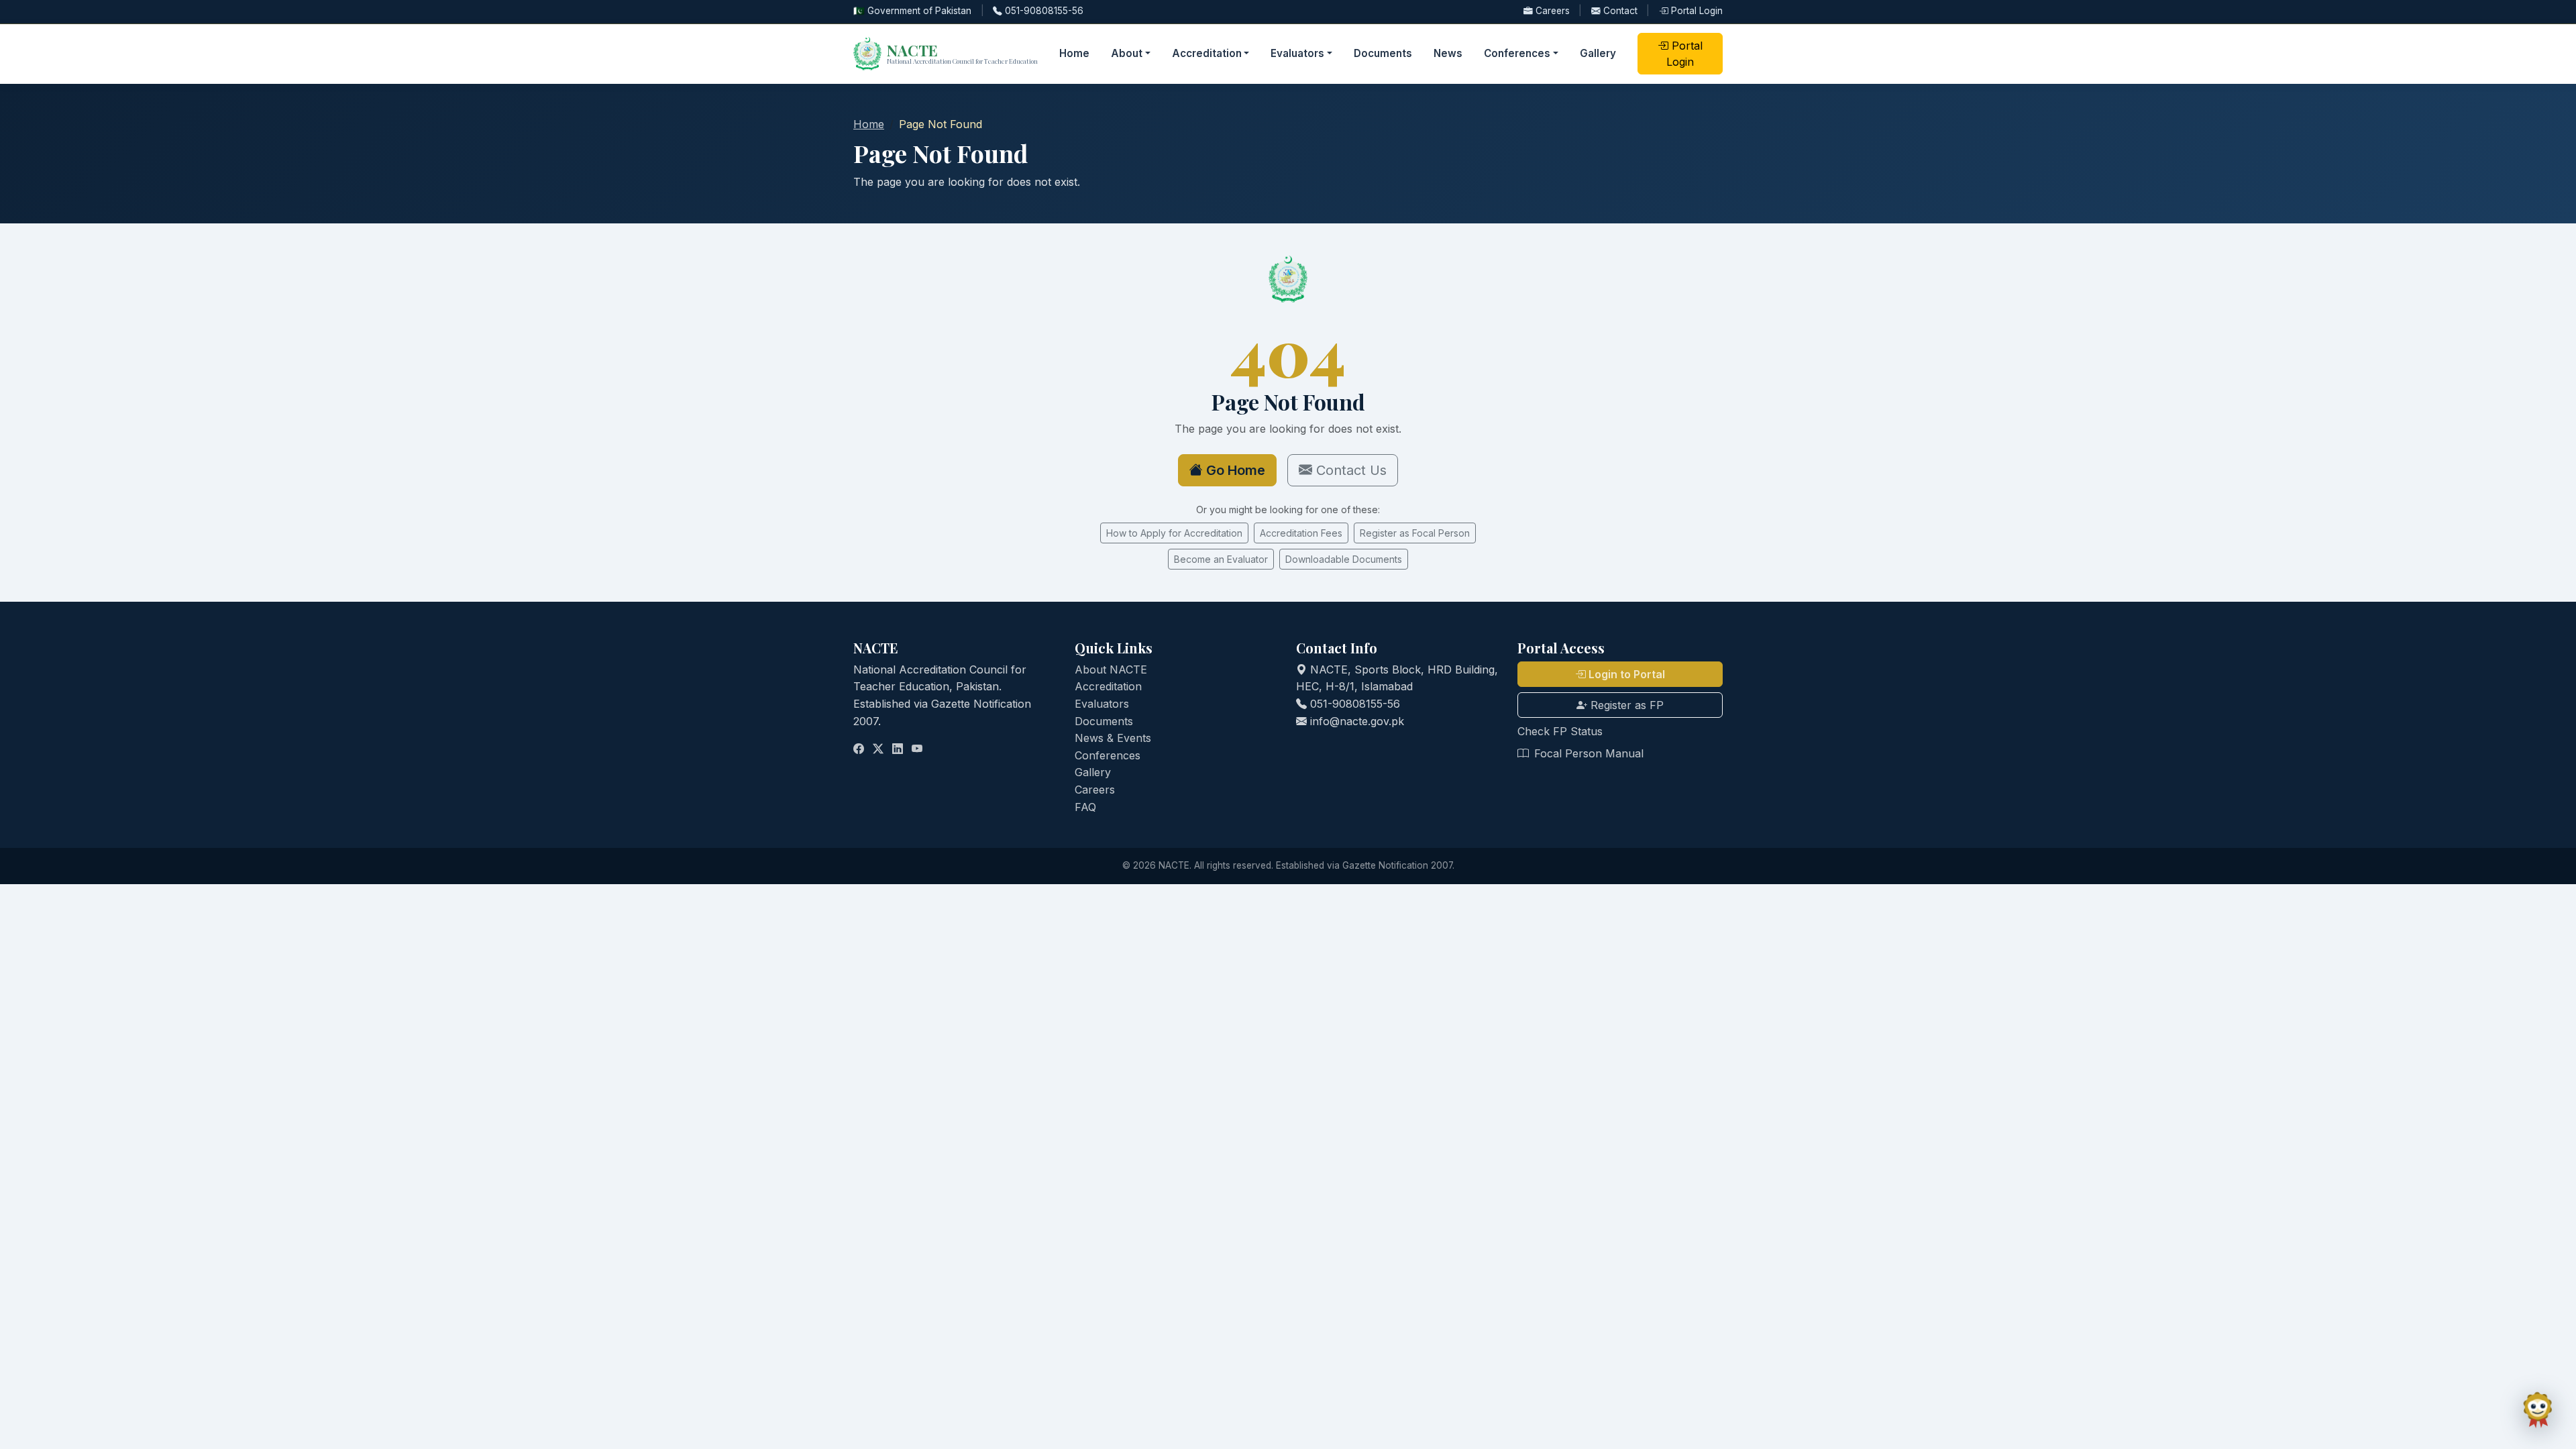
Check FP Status (1560, 731)
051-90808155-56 (1043, 11)
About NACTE (1111, 669)
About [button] (1127, 53)
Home (1074, 53)
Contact (1620, 11)
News (1448, 53)
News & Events (1113, 738)
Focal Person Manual (1587, 753)
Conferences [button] (1517, 53)
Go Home (1234, 470)
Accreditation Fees (1301, 533)
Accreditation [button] (1207, 53)
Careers (1553, 11)
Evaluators (1102, 704)
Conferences (1108, 755)
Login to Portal (1625, 674)
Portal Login (1696, 11)
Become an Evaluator (1221, 559)
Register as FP (1625, 705)
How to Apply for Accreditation (1174, 533)
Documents (1383, 53)
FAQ (1085, 807)
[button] (2538, 1411)
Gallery (1598, 53)
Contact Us (1349, 470)
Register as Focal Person (1415, 533)
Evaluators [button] (1297, 53)
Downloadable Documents (1344, 559)
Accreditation (1108, 686)
